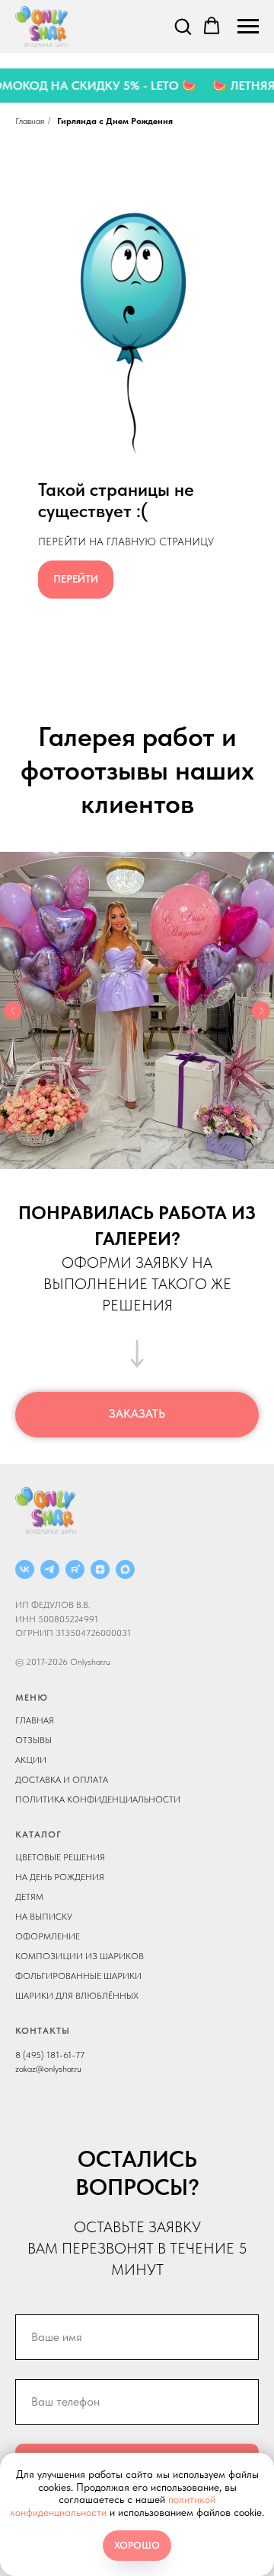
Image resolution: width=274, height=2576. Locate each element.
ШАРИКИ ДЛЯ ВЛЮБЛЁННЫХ (77, 1996)
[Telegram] (50, 1569)
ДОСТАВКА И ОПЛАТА (62, 1780)
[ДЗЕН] (100, 1569)
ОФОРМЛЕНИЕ (48, 1936)
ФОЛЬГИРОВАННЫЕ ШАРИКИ (78, 1976)
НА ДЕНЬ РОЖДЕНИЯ (60, 1877)
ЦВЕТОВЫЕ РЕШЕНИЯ (60, 1857)
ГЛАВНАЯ (35, 1720)
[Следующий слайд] (261, 1011)
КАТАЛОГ (38, 1834)
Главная (30, 121)
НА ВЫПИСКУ (44, 1917)
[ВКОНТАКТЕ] (25, 1569)
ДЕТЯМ (29, 1897)
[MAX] (125, 1569)
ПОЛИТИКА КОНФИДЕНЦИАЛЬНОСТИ (98, 1799)
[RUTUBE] (75, 1569)
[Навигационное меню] (248, 27)
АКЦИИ (31, 1760)
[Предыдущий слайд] (13, 1011)
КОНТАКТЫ (43, 2031)
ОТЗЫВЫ (33, 1740)
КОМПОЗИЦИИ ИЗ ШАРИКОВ (80, 1956)
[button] (183, 26)
